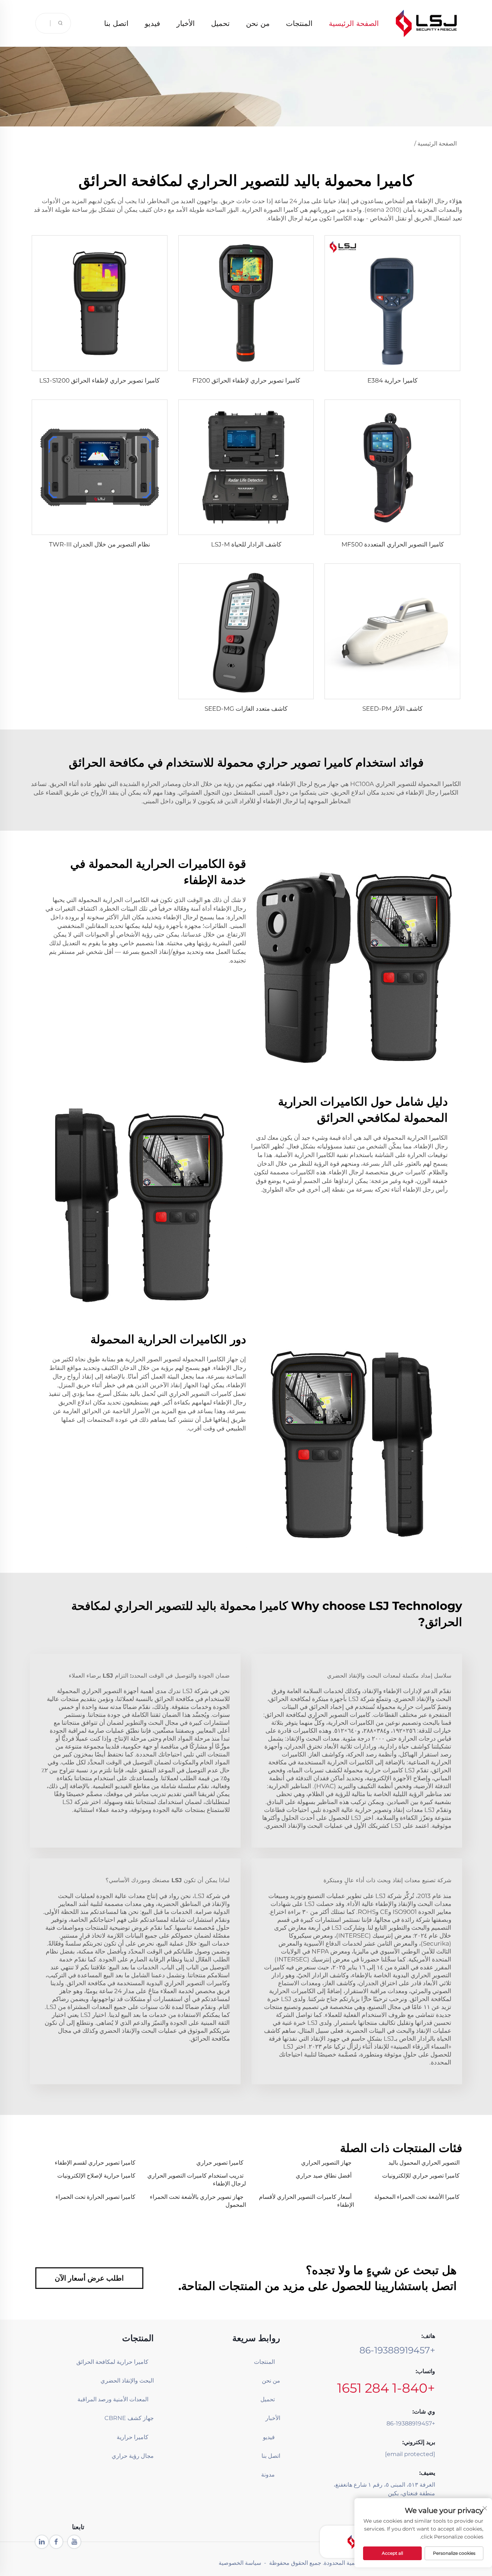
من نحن (258, 23)
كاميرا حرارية (133, 2437)
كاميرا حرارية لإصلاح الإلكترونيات (96, 2176)
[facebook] (56, 2542)
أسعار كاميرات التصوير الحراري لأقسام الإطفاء (307, 2201)
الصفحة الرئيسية (354, 23)
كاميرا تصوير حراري (220, 2163)
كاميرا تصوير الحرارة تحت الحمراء (95, 2197)
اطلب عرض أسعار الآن (89, 2278)
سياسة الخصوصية (240, 2563)
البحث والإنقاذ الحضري (127, 2381)
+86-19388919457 (397, 2350)
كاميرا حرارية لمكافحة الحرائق (120, 2362)
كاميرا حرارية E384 (392, 380)
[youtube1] (74, 2542)
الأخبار (186, 23)
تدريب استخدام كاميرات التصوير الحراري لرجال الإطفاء (197, 2180)
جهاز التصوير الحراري (326, 2163)
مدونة (268, 2475)
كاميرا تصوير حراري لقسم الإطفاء (95, 2163)
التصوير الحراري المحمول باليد (424, 2163)
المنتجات (299, 23)
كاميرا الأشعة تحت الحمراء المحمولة (417, 2197)
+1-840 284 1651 (386, 2388)
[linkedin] (42, 2542)
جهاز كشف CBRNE (129, 2418)
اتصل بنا (116, 23)
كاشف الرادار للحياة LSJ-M (246, 544)
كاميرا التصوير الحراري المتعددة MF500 (393, 544)
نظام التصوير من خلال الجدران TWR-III (100, 544)
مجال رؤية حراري (133, 2456)
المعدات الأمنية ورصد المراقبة (120, 2399)
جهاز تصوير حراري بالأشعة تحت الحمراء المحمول (198, 2201)
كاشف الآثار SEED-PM (392, 709)
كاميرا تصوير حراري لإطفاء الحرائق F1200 (246, 380)
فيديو (153, 23)
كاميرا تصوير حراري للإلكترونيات (421, 2176)
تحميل (220, 23)
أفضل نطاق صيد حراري (324, 2176)
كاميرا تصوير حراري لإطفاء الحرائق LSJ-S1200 (99, 380)
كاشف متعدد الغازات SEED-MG (246, 709)
